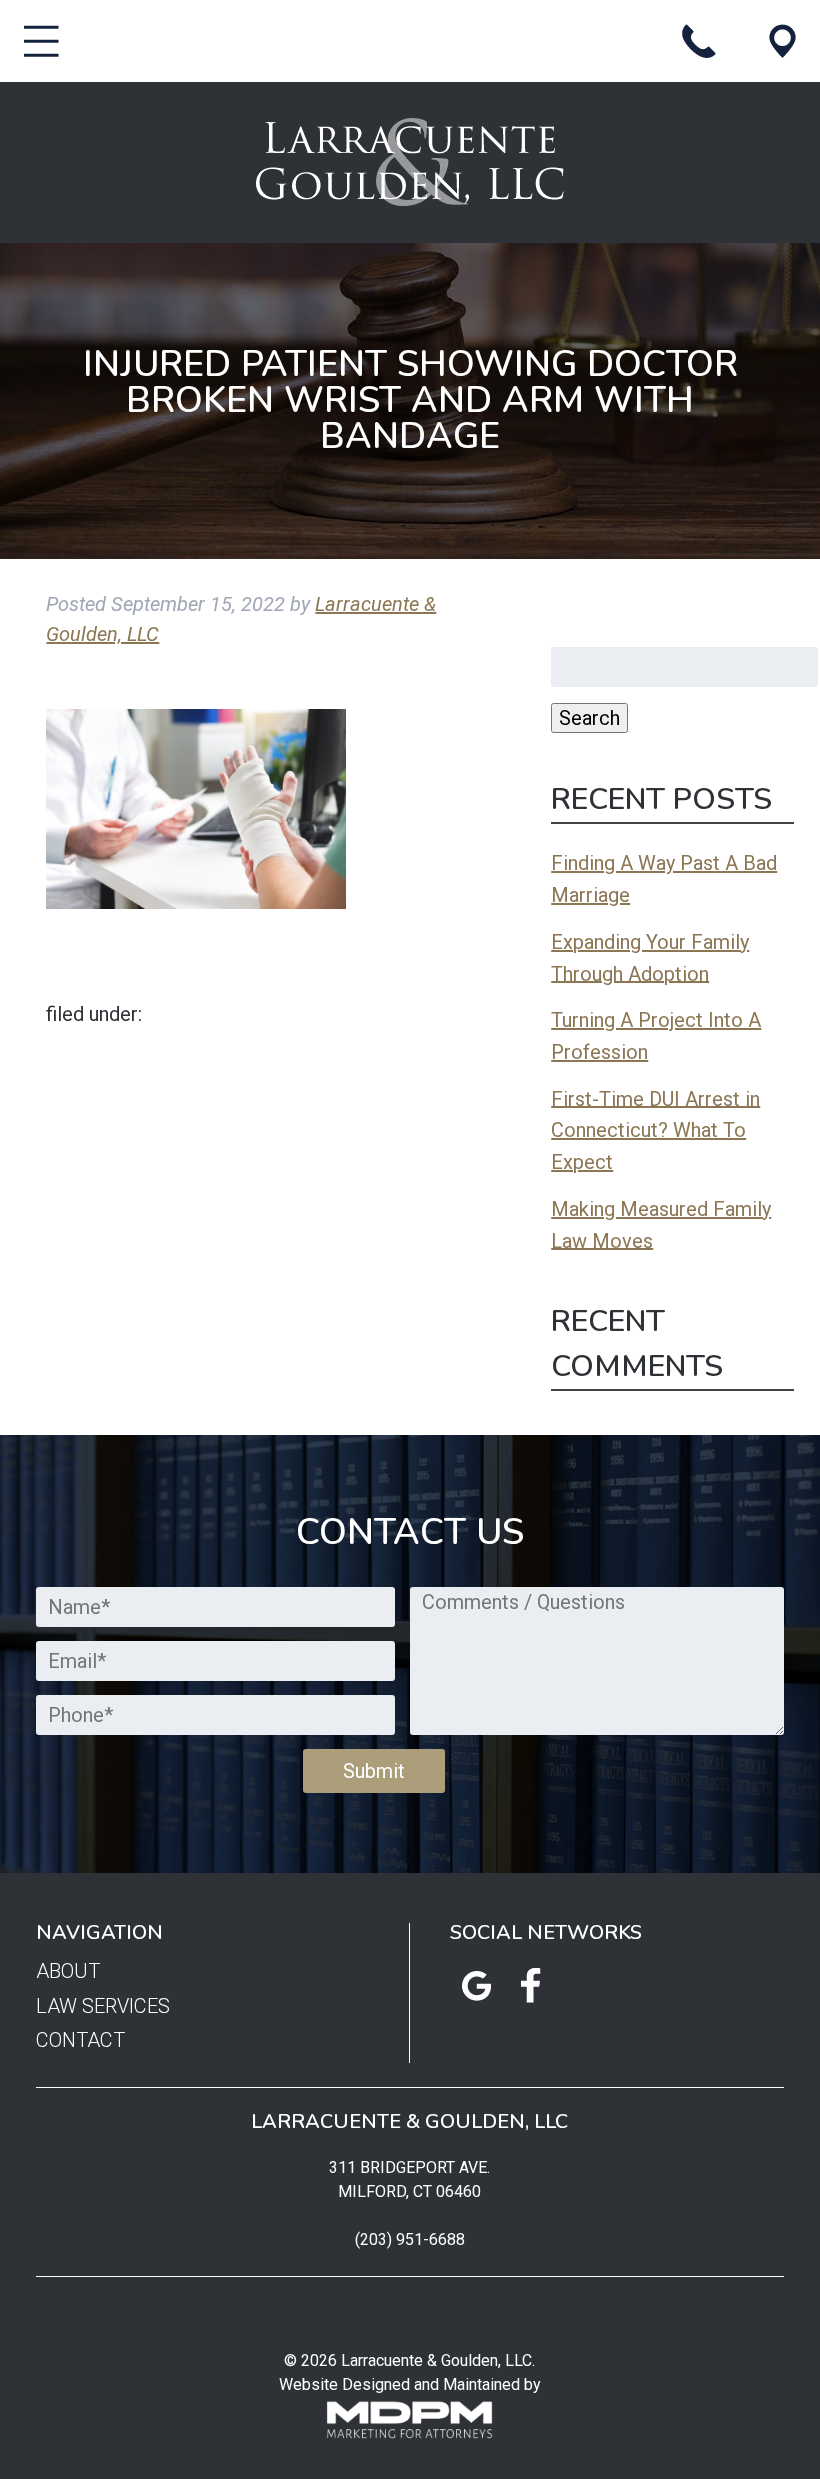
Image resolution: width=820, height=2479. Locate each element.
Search (589, 718)
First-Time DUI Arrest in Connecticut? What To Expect (655, 1129)
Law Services (103, 2006)
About (68, 1972)
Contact (80, 2040)
